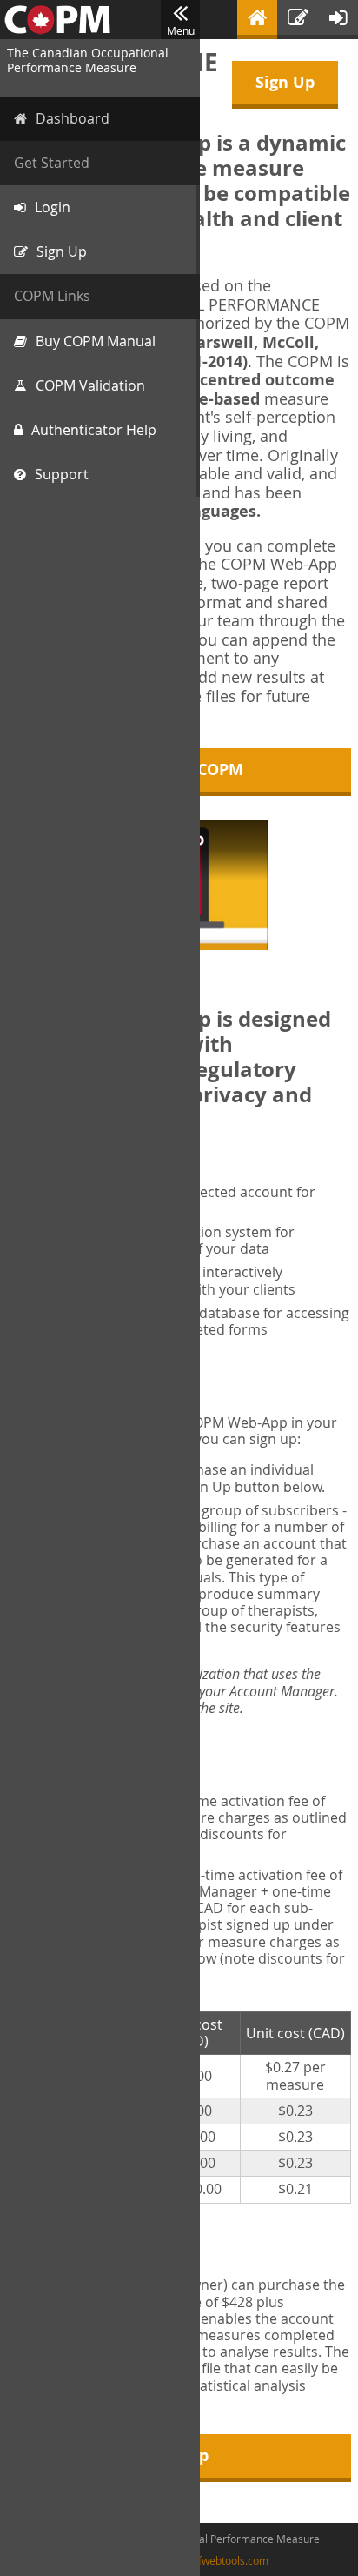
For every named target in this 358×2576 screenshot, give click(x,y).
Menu (181, 30)
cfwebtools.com (231, 2560)
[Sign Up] (298, 20)
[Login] (338, 20)
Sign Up (285, 82)
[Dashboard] (257, 20)
